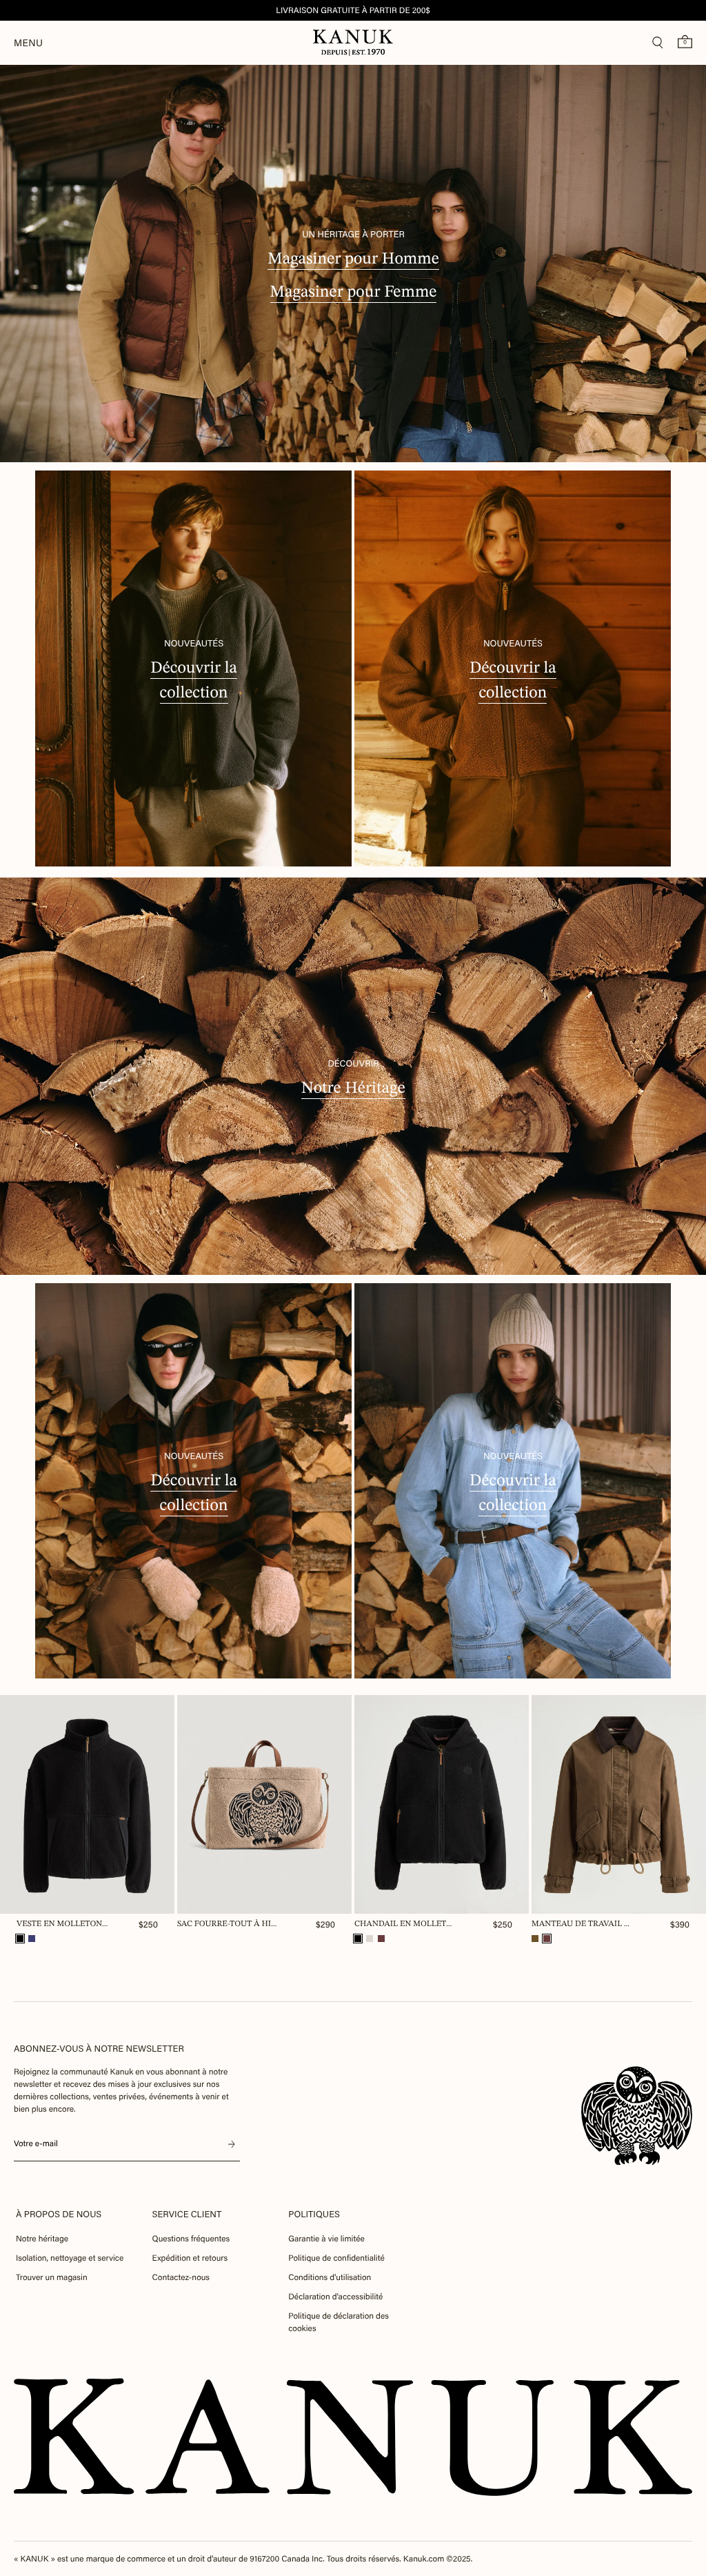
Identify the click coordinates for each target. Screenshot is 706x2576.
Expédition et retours (190, 2258)
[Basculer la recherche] (658, 43)
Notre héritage (42, 2239)
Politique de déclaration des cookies (339, 2322)
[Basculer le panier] (685, 41)
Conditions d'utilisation (330, 2277)
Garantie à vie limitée (326, 2239)
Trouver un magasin (52, 2277)
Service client (187, 2214)
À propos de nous (59, 2214)
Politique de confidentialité (336, 2258)
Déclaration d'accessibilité (335, 2297)
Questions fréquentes (191, 2239)
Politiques (314, 2214)
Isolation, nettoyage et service (70, 2258)
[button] (20, 1939)
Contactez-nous (181, 2277)
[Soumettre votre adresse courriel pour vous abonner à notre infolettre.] (232, 2144)
